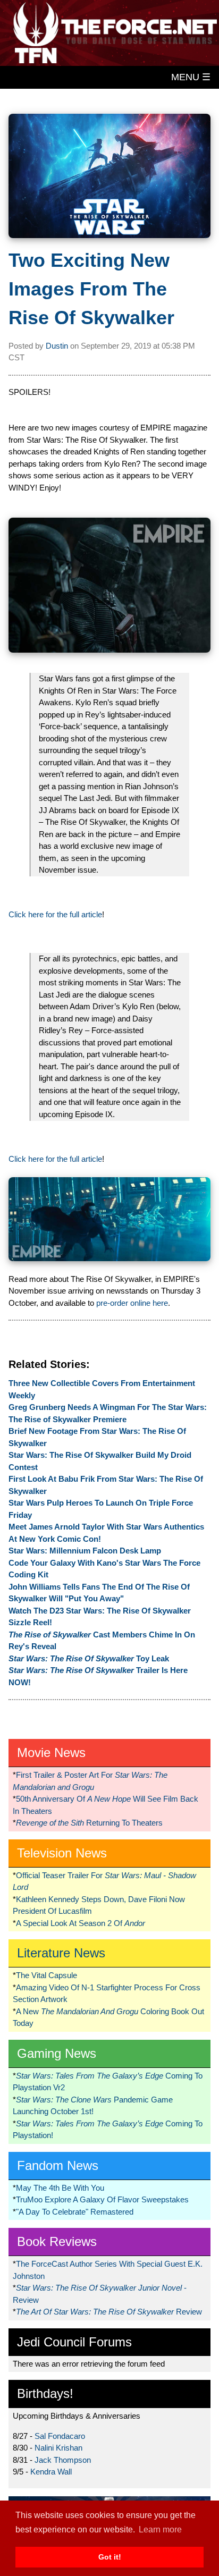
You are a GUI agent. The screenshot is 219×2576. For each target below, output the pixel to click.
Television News (62, 1853)
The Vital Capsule (47, 1975)
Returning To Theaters (89, 1823)
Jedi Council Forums (74, 2342)
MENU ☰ (191, 77)
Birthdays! (45, 2393)
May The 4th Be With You (60, 2188)
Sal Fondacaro (60, 2436)
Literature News (61, 1953)
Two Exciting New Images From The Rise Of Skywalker (91, 289)
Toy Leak (89, 1658)
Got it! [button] (110, 2557)
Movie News (51, 1752)
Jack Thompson (63, 2460)
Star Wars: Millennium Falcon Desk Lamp (85, 1551)
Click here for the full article (55, 914)
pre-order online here (132, 1303)
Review (109, 2312)
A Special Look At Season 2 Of (81, 1923)
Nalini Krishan (58, 2448)
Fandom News (58, 2165)
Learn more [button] (160, 2529)
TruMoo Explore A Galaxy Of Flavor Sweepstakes (102, 2199)
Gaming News (57, 2053)
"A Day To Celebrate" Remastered (75, 2212)
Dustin (57, 346)
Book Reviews (57, 2241)
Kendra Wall (51, 2472)
